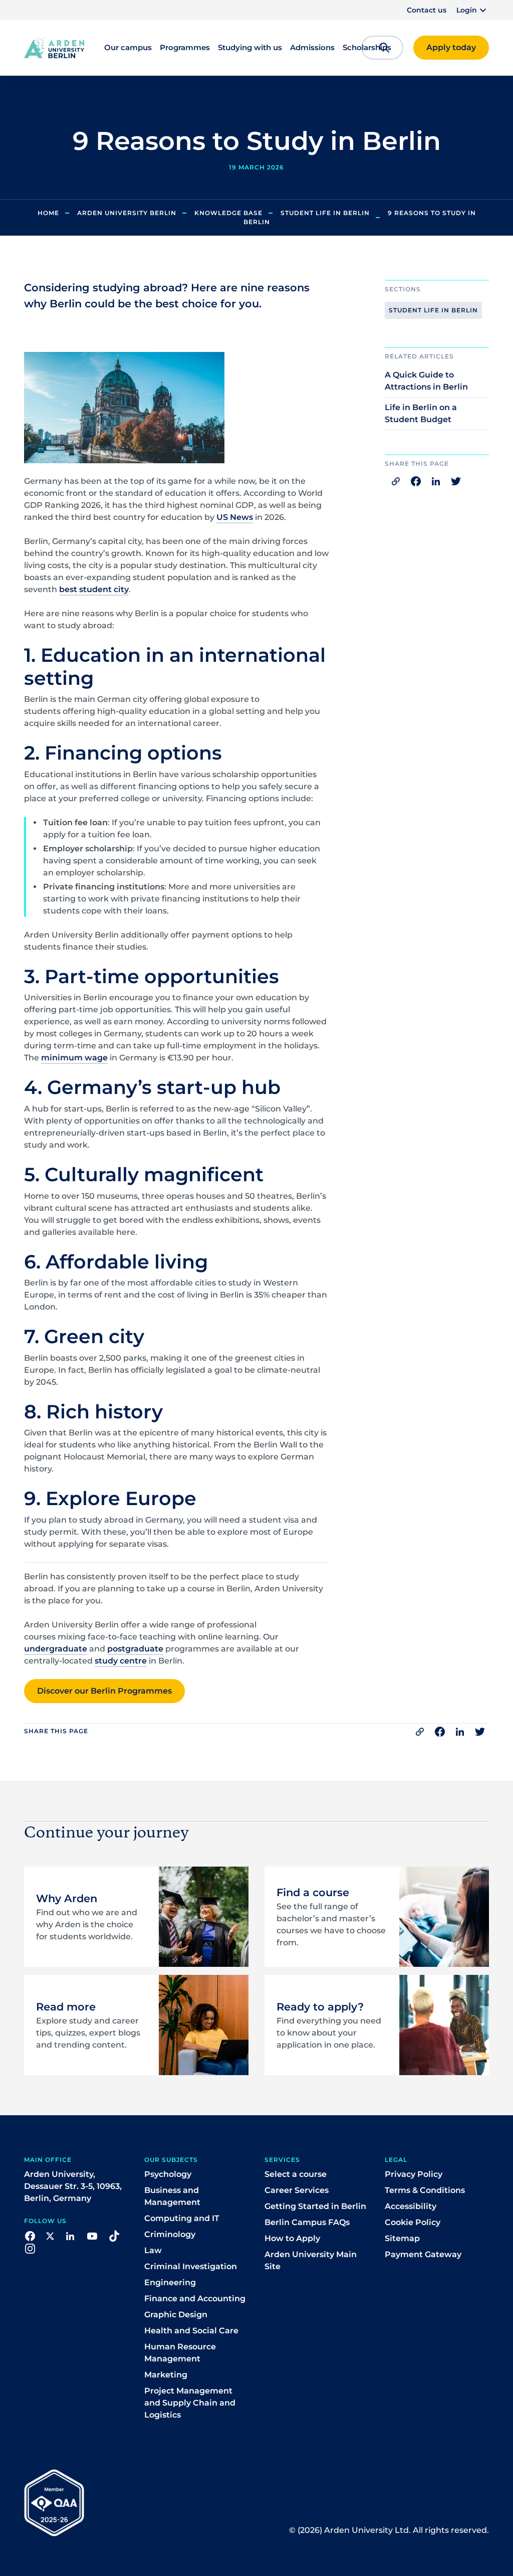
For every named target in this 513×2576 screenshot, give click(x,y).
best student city (94, 589)
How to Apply (292, 2238)
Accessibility (411, 2206)
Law (153, 2250)
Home (48, 213)
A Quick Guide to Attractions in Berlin (426, 381)
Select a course (296, 2174)
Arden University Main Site (311, 2260)
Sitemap (402, 2238)
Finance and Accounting (195, 2298)
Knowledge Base (228, 213)
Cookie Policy (413, 2222)
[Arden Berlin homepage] (54, 47)
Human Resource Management (180, 2353)
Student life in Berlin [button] (433, 310)
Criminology (170, 2234)
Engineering (170, 2282)
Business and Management (172, 2196)
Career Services (297, 2190)
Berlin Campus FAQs (307, 2222)
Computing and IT (182, 2218)
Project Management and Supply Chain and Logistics (190, 2403)
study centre (121, 1661)
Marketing (166, 2375)
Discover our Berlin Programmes (104, 1691)
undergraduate (56, 1649)
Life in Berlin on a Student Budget (421, 413)
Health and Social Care (191, 2331)
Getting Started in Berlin (315, 2206)
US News (235, 517)
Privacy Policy (414, 2174)
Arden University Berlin (127, 213)
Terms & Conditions (425, 2190)
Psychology (168, 2174)
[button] (473, 10)
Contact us (427, 10)
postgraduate (135, 1649)
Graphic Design (176, 2315)
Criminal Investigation (191, 2266)
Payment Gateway (423, 2254)
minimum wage (74, 1058)
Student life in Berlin (325, 213)
